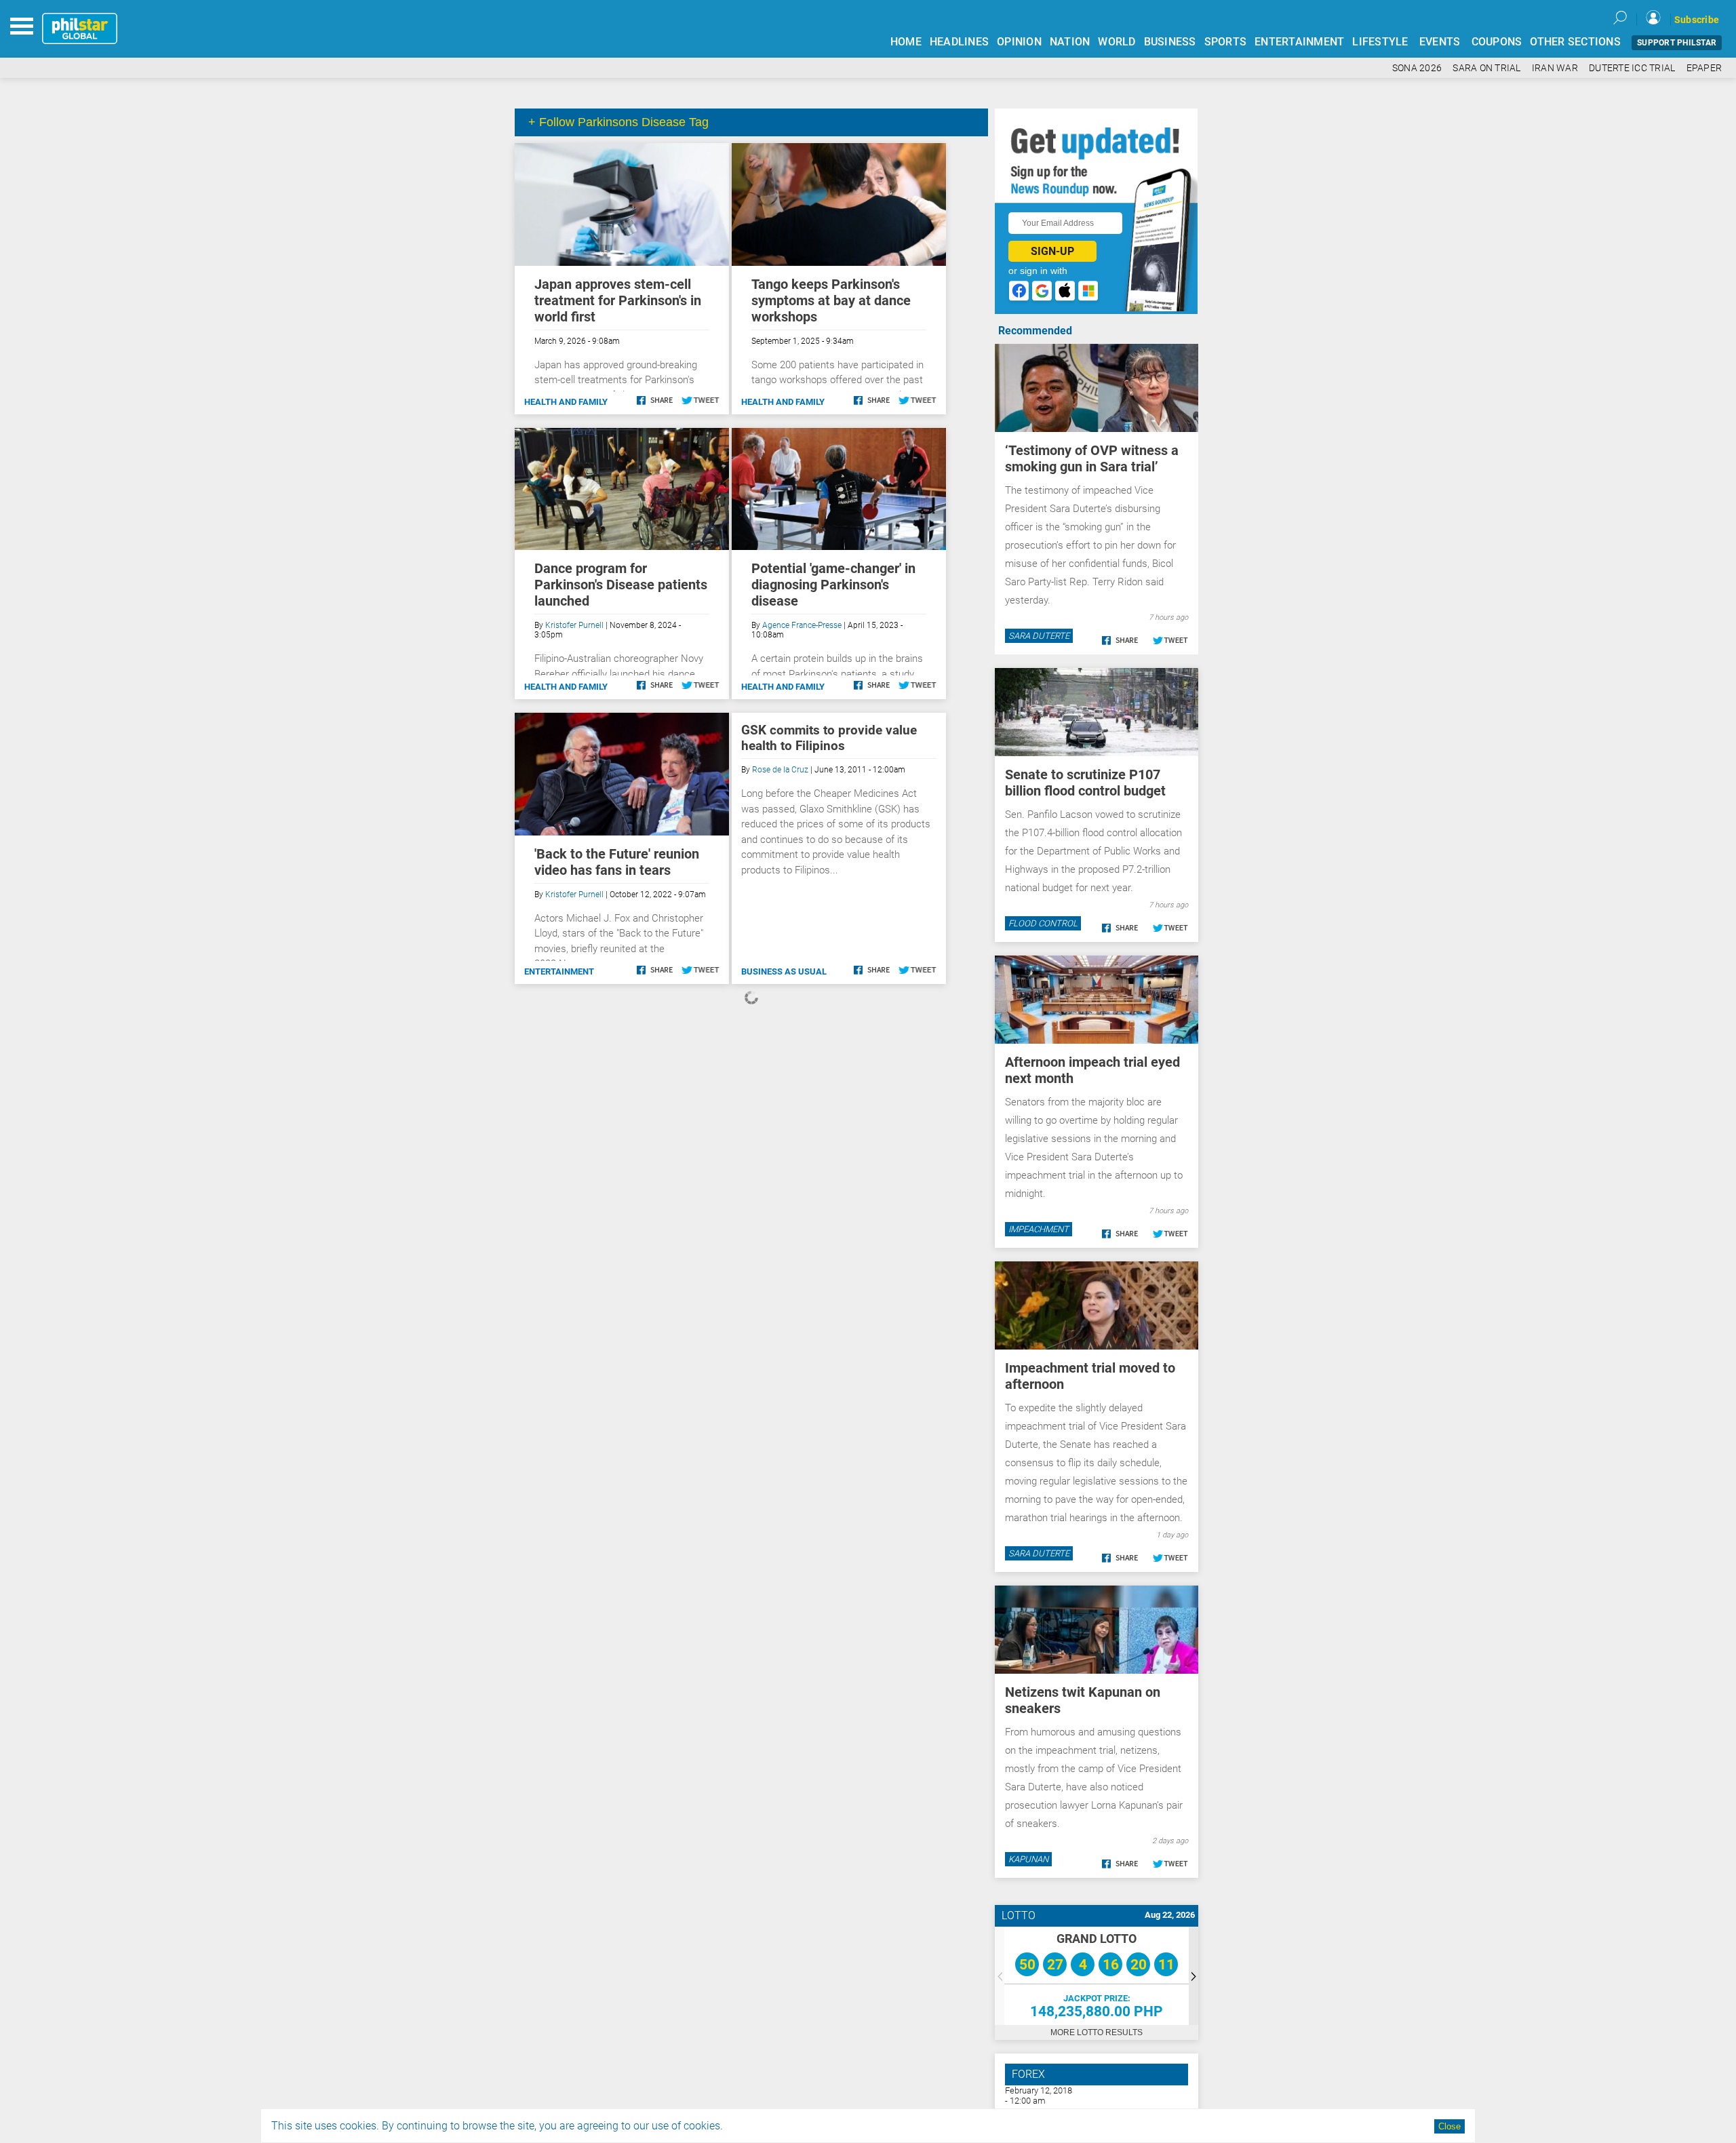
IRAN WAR (1555, 68)
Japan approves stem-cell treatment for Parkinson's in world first (618, 300)
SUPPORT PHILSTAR (1677, 43)
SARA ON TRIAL (1486, 68)
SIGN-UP (1052, 251)
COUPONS (1497, 42)
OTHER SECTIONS (1575, 42)
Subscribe (1697, 20)
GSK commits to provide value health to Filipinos (829, 738)
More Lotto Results (1097, 2032)
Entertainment (559, 971)
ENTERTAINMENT (1299, 42)
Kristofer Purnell (574, 625)
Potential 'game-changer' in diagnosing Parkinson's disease (833, 585)
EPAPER (1704, 68)
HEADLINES (959, 42)
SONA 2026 (1417, 68)
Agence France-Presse (802, 625)
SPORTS (1226, 42)
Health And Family (566, 402)
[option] (1097, 1976)
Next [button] (1193, 1976)
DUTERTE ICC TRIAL (1632, 68)
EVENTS (1440, 42)
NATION (1070, 42)
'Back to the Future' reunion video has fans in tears (617, 862)
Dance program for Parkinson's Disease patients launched (621, 585)
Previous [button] (1000, 1976)
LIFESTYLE (1380, 42)
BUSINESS (1170, 42)
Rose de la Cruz (780, 770)
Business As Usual (784, 971)
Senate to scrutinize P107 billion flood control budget (1085, 783)
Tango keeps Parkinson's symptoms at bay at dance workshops (831, 300)
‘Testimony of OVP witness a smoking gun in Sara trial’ (1092, 458)
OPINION (1019, 42)
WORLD (1117, 42)
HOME (906, 42)
